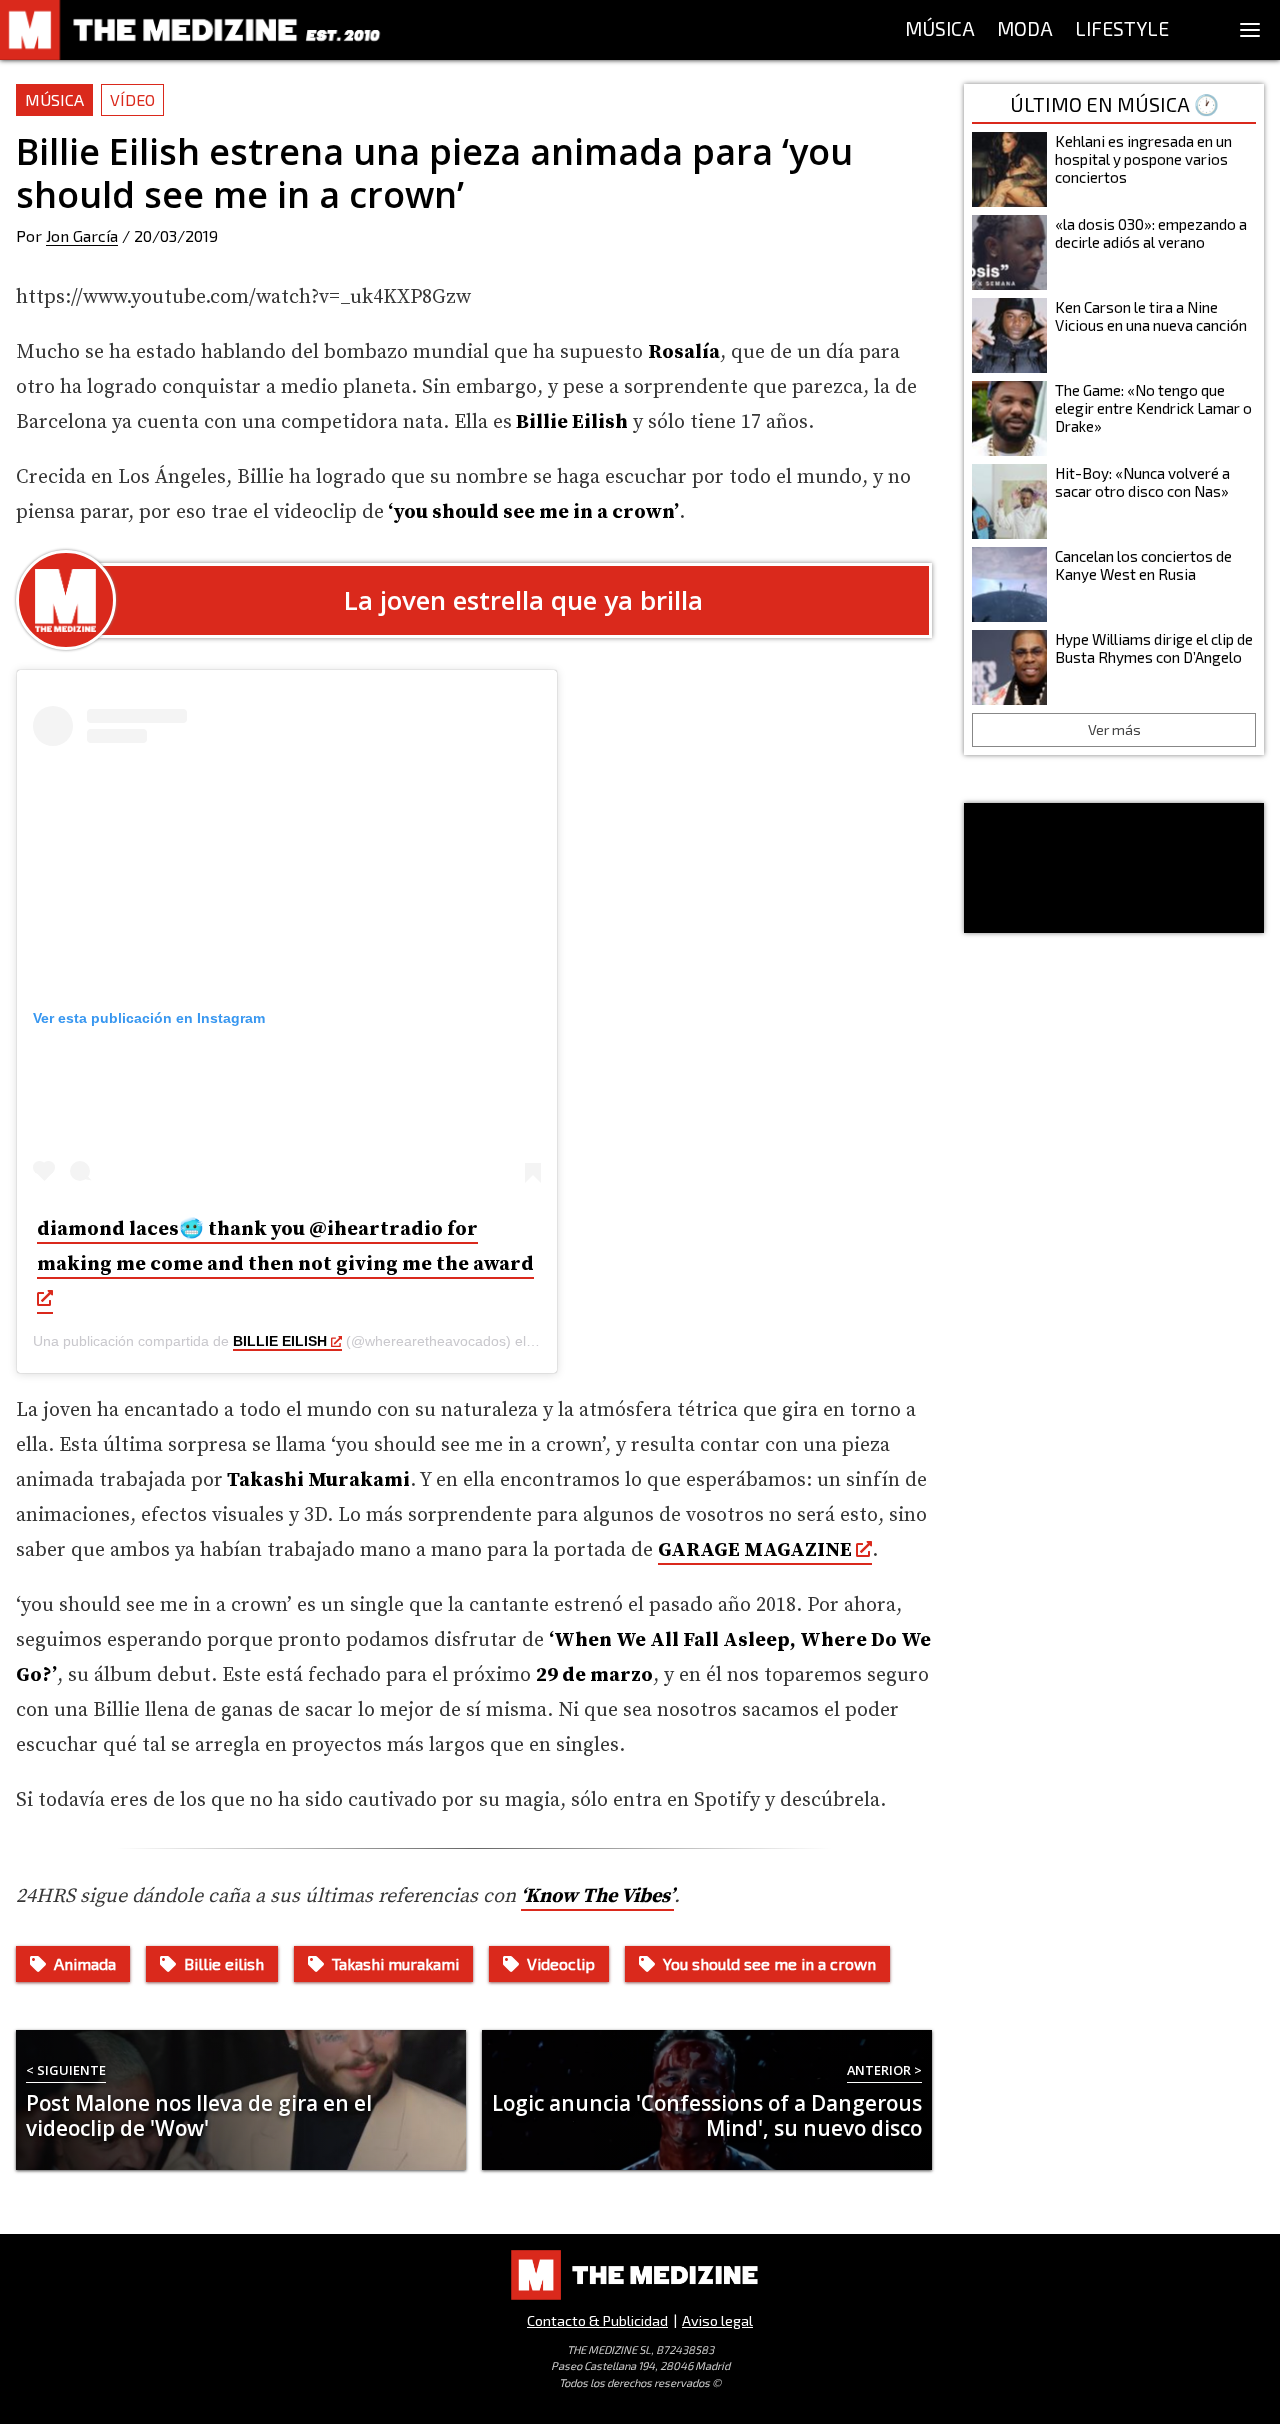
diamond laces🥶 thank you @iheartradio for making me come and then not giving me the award (285, 1247)
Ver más (1114, 729)
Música (54, 99)
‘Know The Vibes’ (597, 1896)
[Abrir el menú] (1250, 30)
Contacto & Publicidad (597, 2320)
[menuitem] (940, 30)
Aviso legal (717, 2320)
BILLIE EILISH (280, 1341)
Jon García (82, 235)
